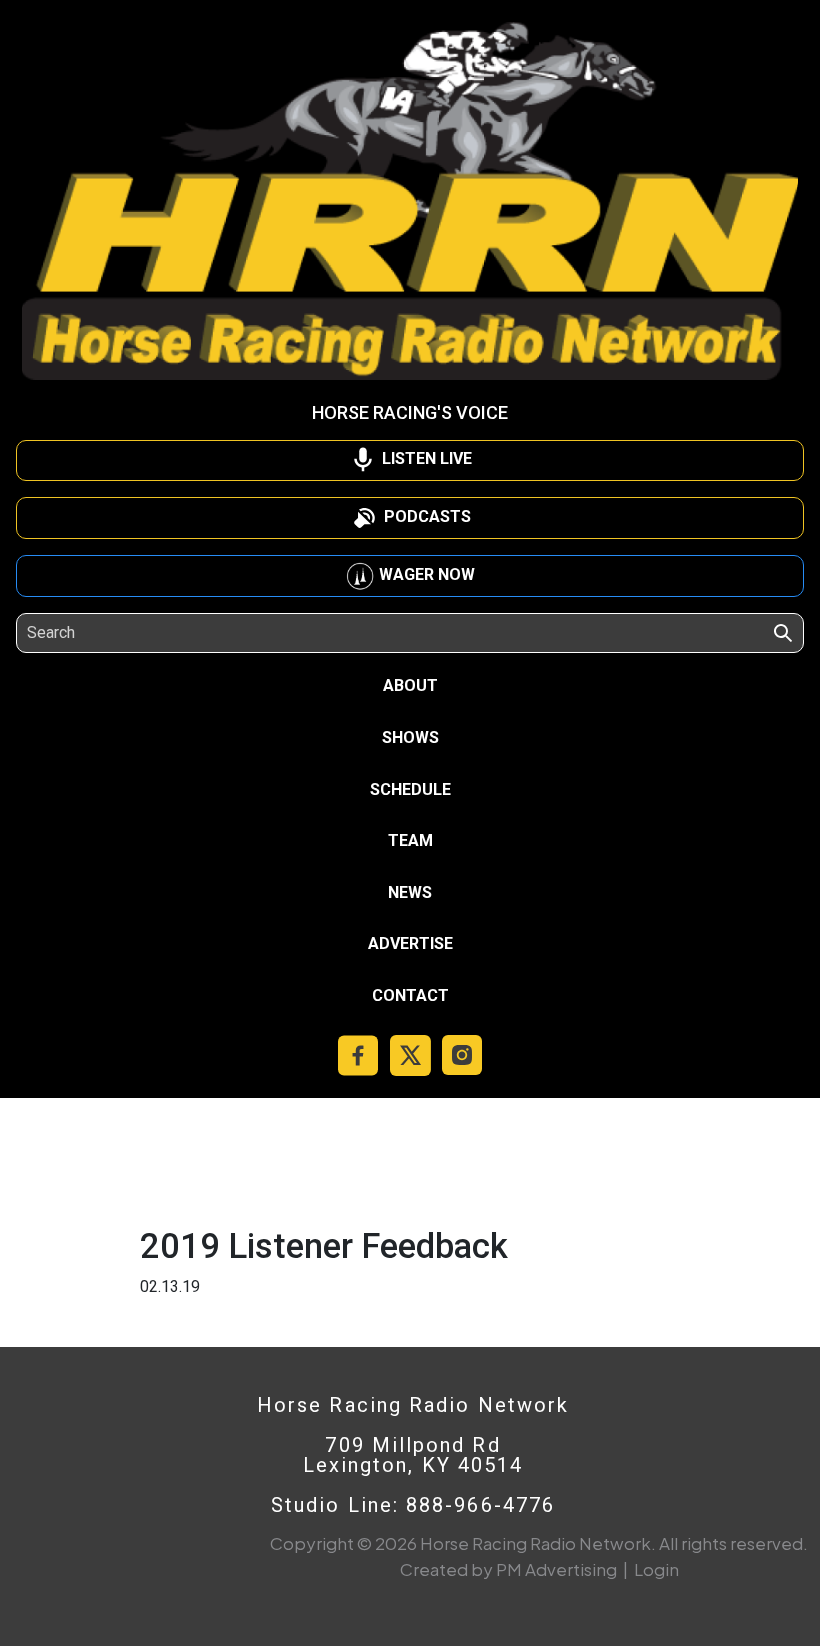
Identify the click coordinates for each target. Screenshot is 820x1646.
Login (656, 1569)
